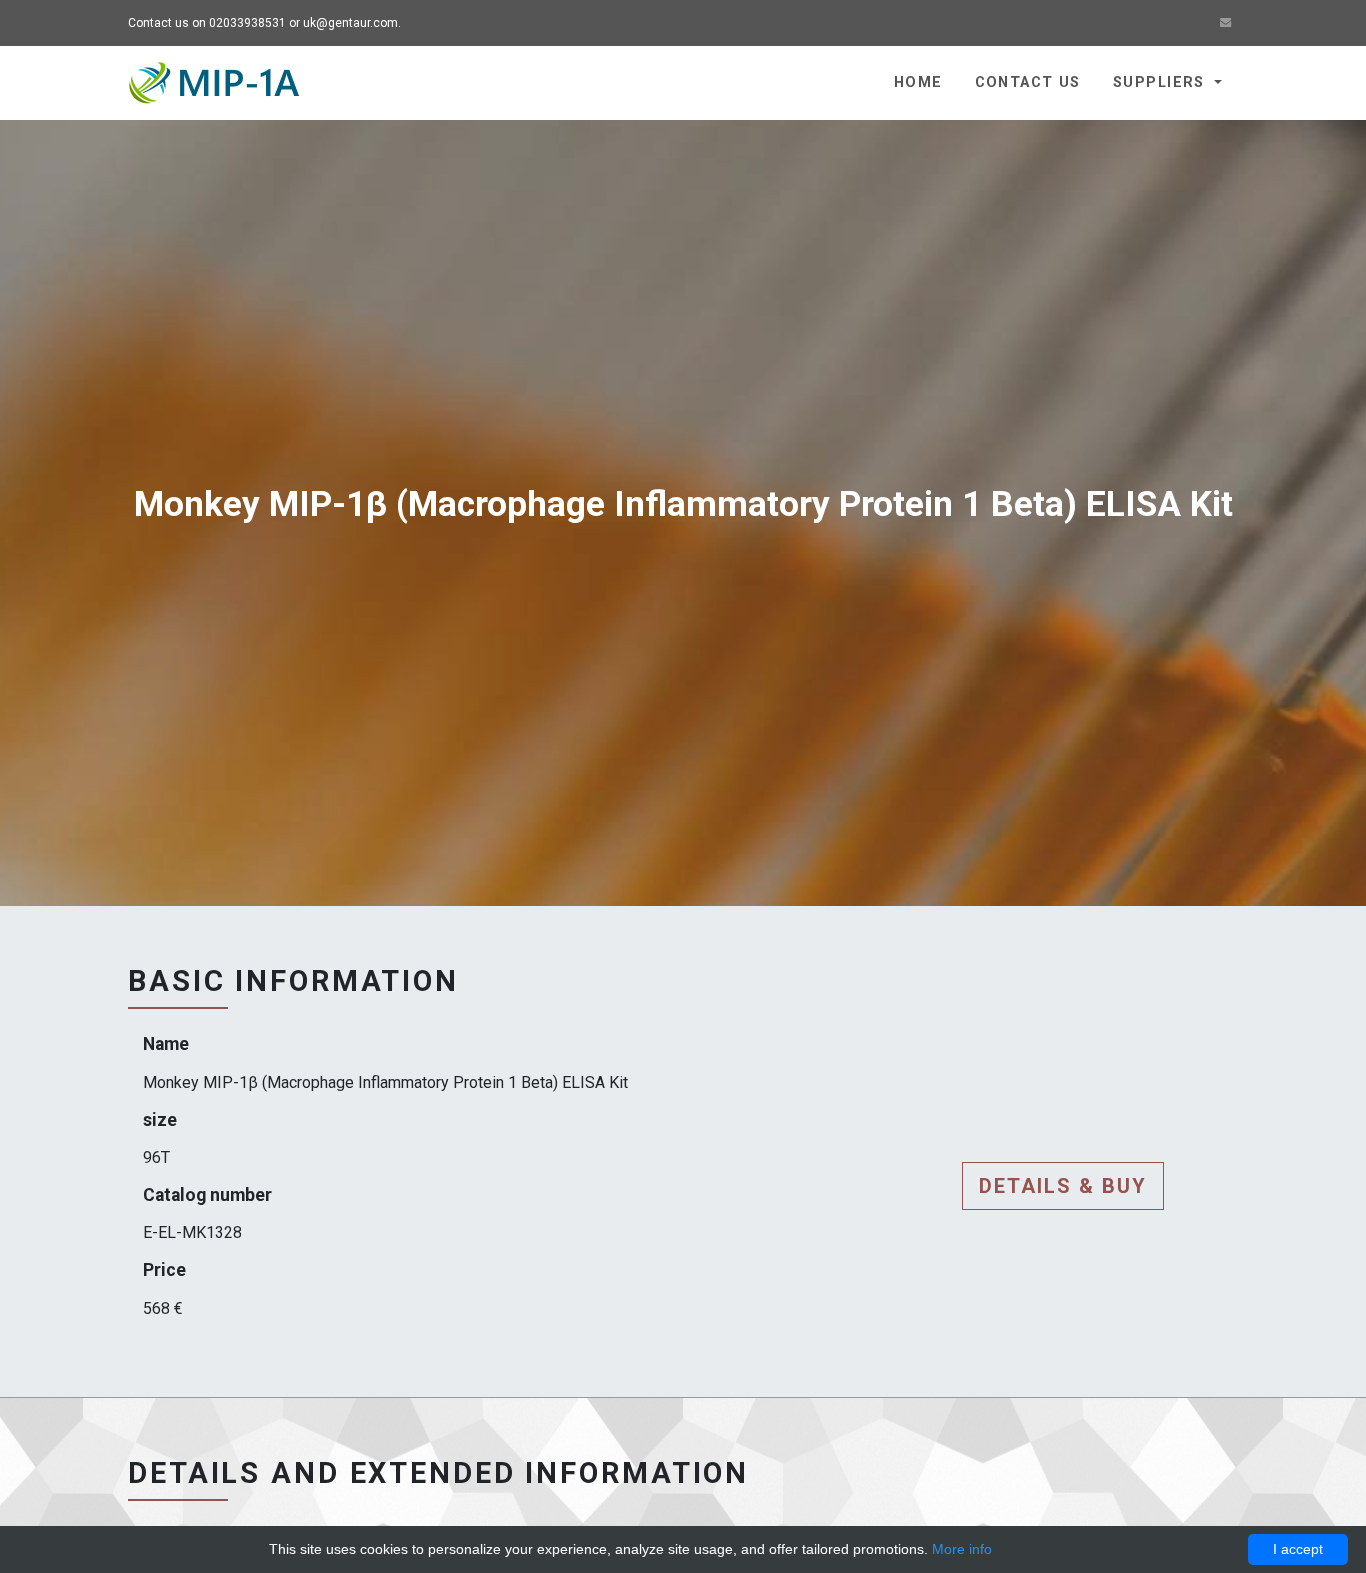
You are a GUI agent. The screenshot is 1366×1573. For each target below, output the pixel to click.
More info (962, 1549)
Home (918, 82)
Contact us (1028, 82)
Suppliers (1161, 82)
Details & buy (1063, 1186)
